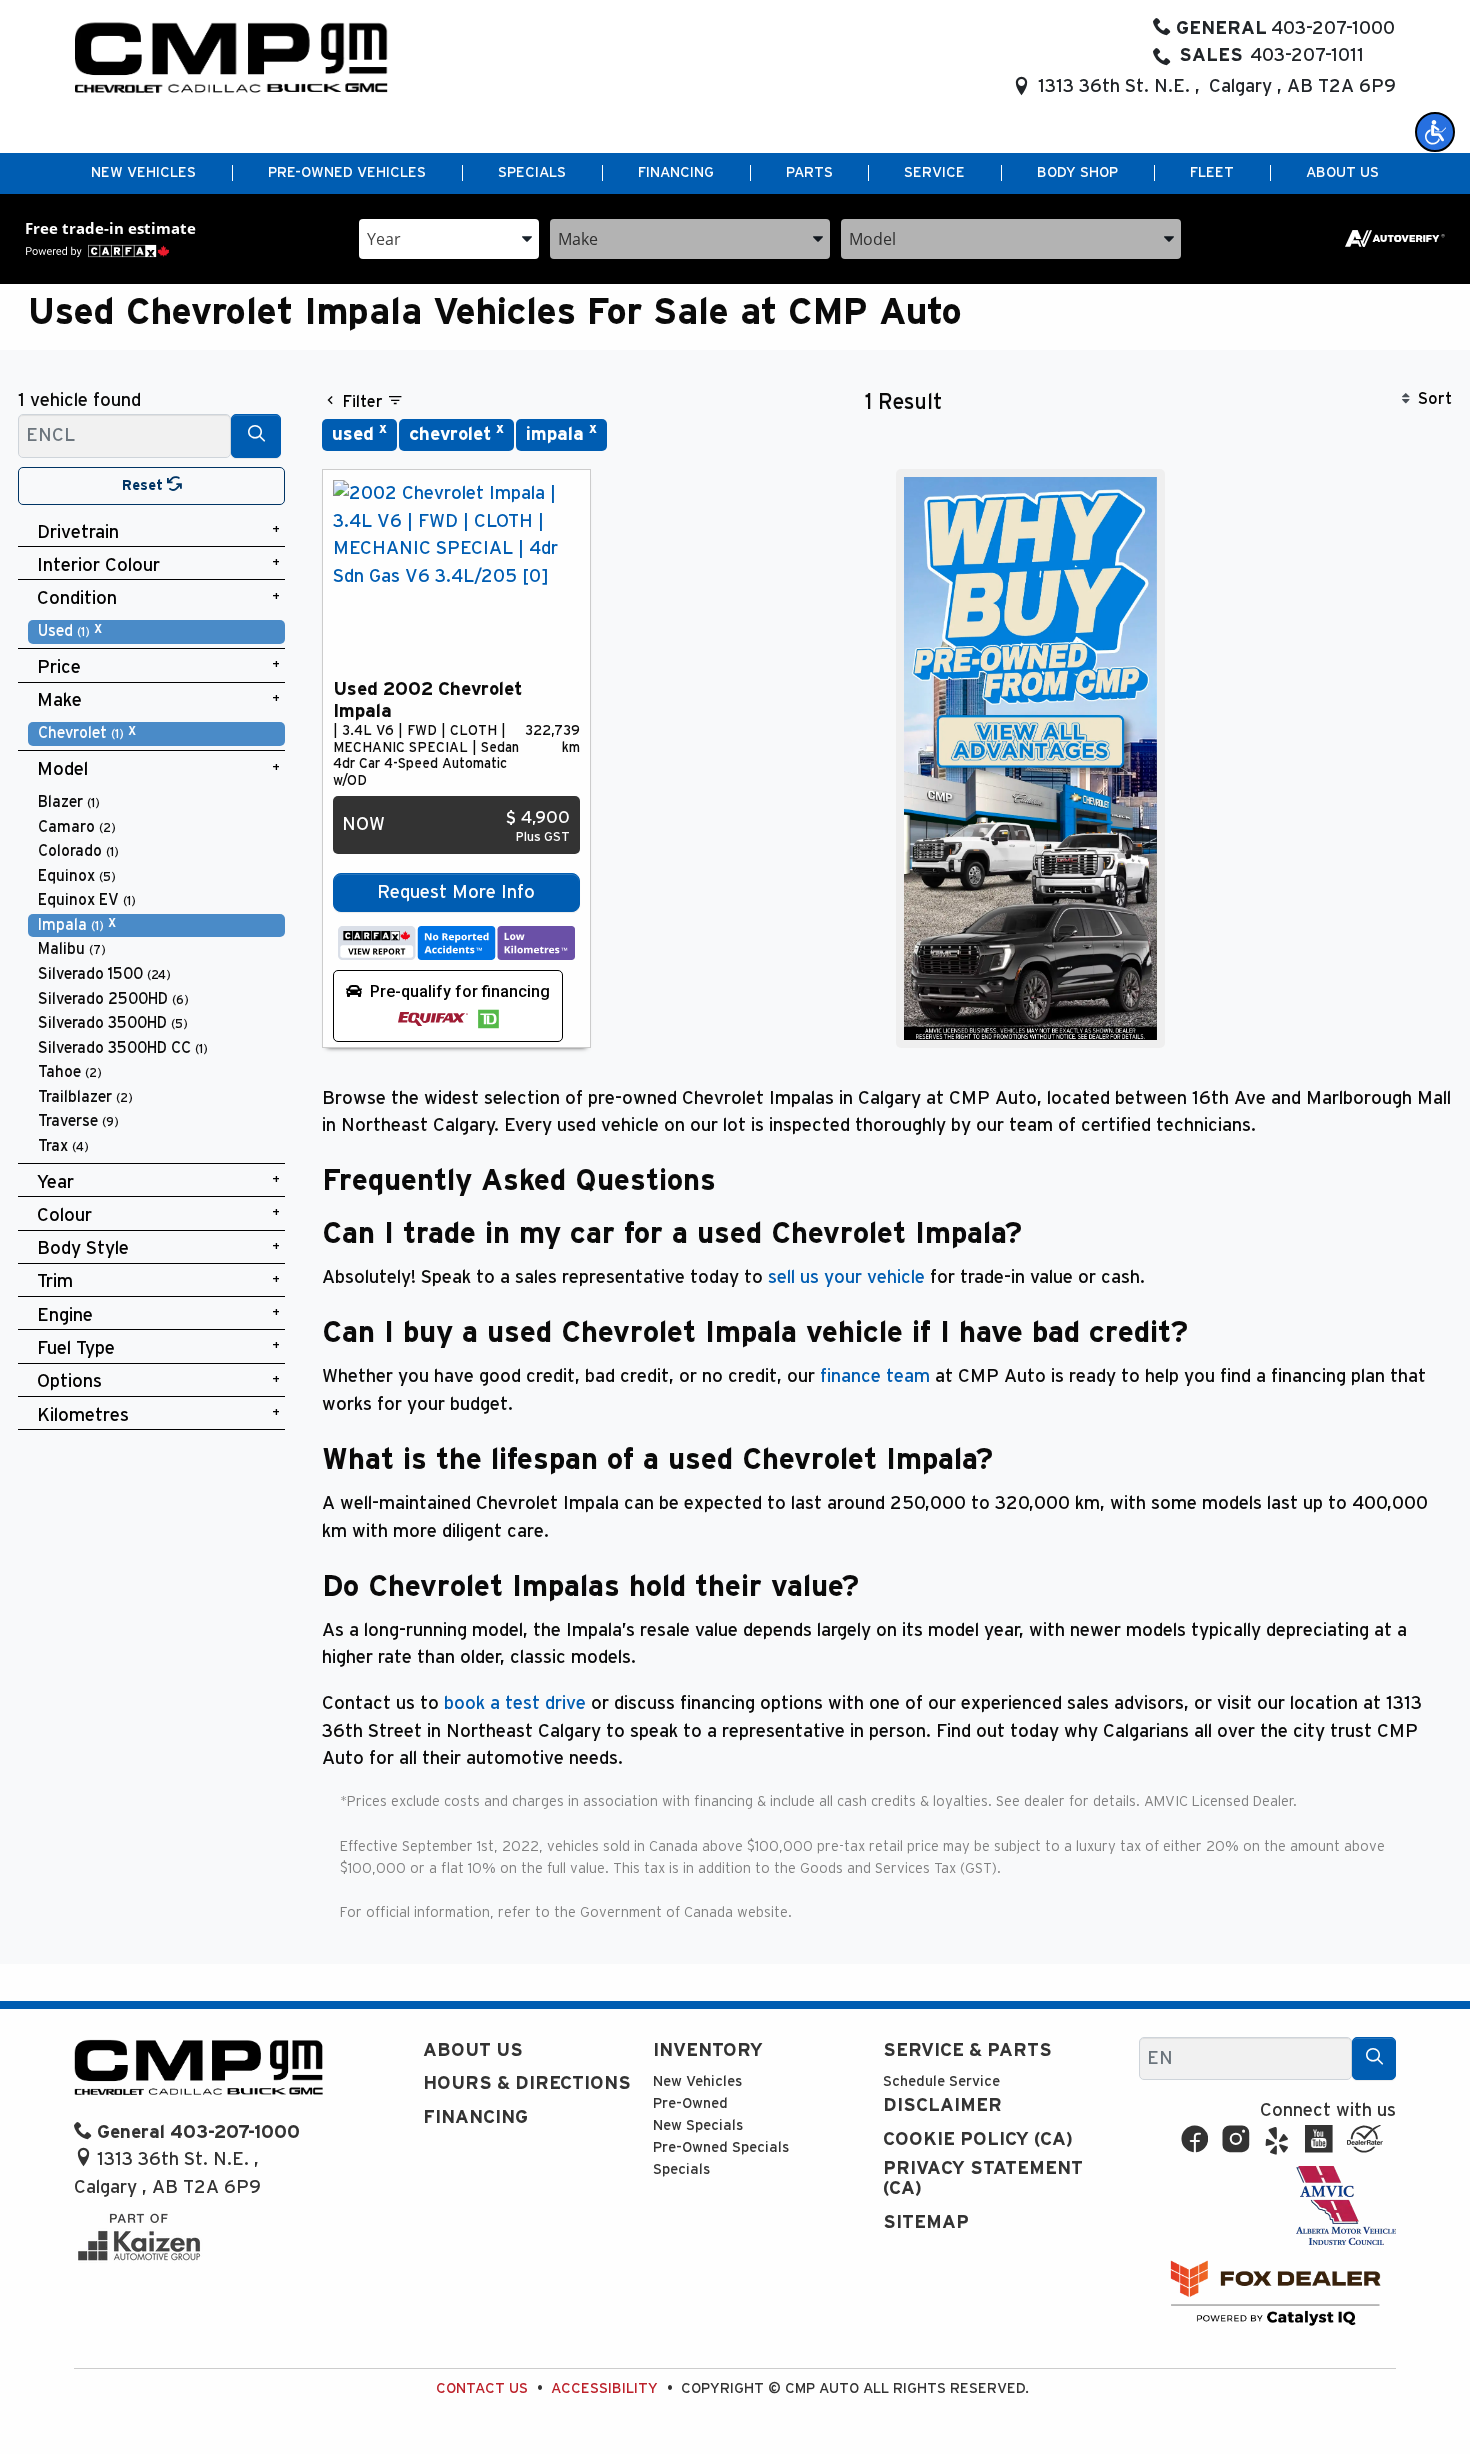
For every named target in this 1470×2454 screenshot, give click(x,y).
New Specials (698, 2125)
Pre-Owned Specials (721, 2147)
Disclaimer (942, 2105)
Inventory (708, 2050)
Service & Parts (967, 2050)
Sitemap (926, 2222)
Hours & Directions (527, 2083)
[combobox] (449, 237)
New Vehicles (697, 2081)
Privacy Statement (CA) (983, 2178)
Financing (475, 2117)
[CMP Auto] (231, 57)
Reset (144, 485)
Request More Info (456, 892)
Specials (681, 2169)
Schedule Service (941, 2081)
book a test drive (515, 1703)
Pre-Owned (690, 2103)
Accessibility (604, 2388)
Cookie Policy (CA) (978, 2139)
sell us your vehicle (846, 1277)
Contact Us (482, 2388)
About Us (473, 2050)
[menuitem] (157, 631)
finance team (875, 1376)
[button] (1435, 132)
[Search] (256, 435)
